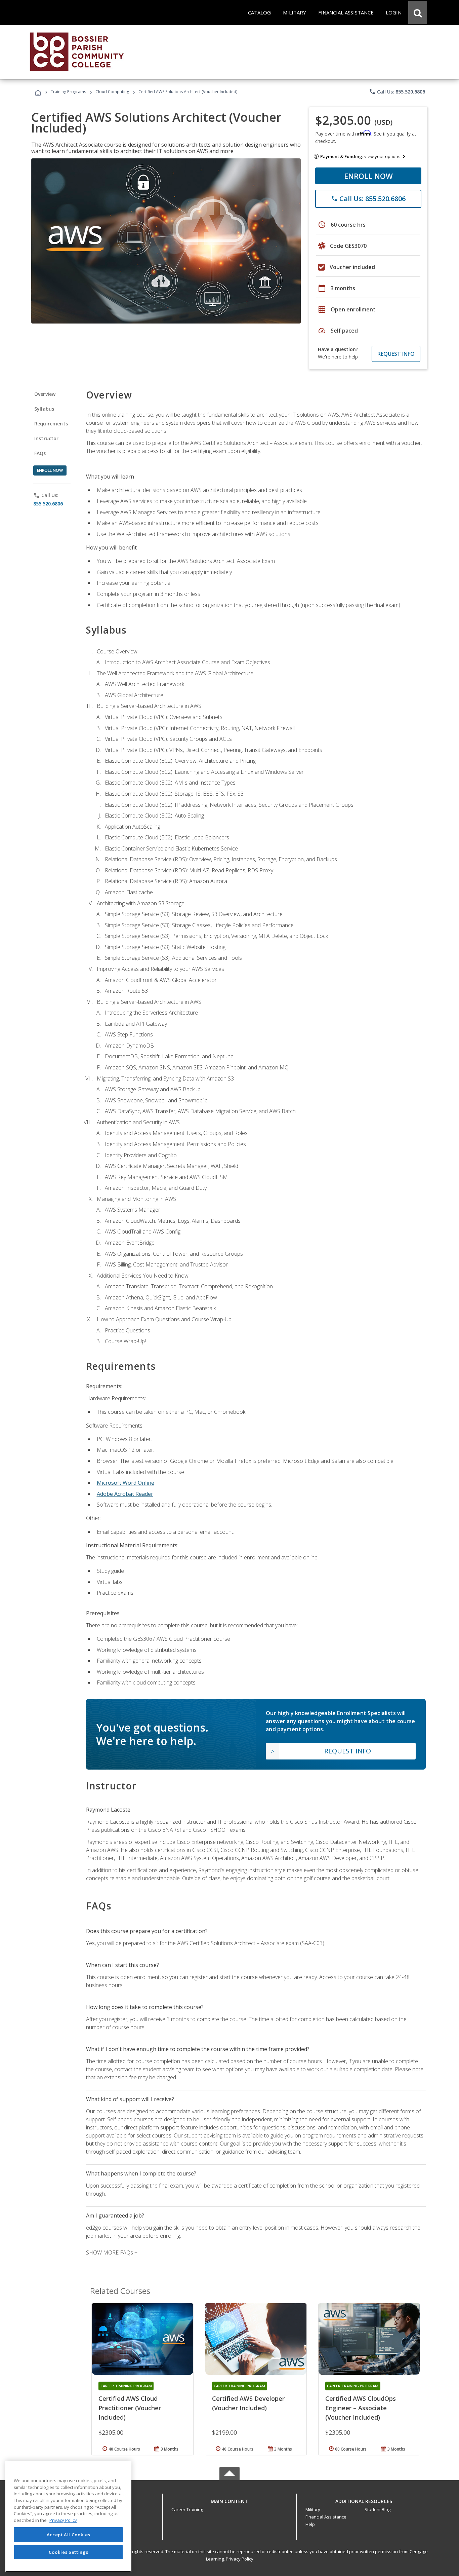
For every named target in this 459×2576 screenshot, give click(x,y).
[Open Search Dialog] (418, 12)
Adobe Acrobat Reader (125, 1494)
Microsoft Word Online (126, 1483)
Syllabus (44, 409)
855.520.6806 (48, 504)
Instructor (47, 438)
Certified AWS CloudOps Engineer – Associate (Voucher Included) (361, 2408)
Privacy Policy (240, 2559)
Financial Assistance (326, 2517)
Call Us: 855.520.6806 (397, 91)
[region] (68, 2516)
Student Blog (378, 2509)
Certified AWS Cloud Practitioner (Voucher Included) (130, 2408)
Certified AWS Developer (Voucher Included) (248, 2403)
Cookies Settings (69, 2552)
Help (310, 2524)
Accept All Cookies (69, 2535)
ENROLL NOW (368, 176)
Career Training (187, 2509)
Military (313, 2509)
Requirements (51, 424)
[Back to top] (229, 2500)
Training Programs (68, 92)
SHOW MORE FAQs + (112, 2252)
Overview (45, 394)
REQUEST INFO (396, 354)
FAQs (40, 453)
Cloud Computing (112, 92)
